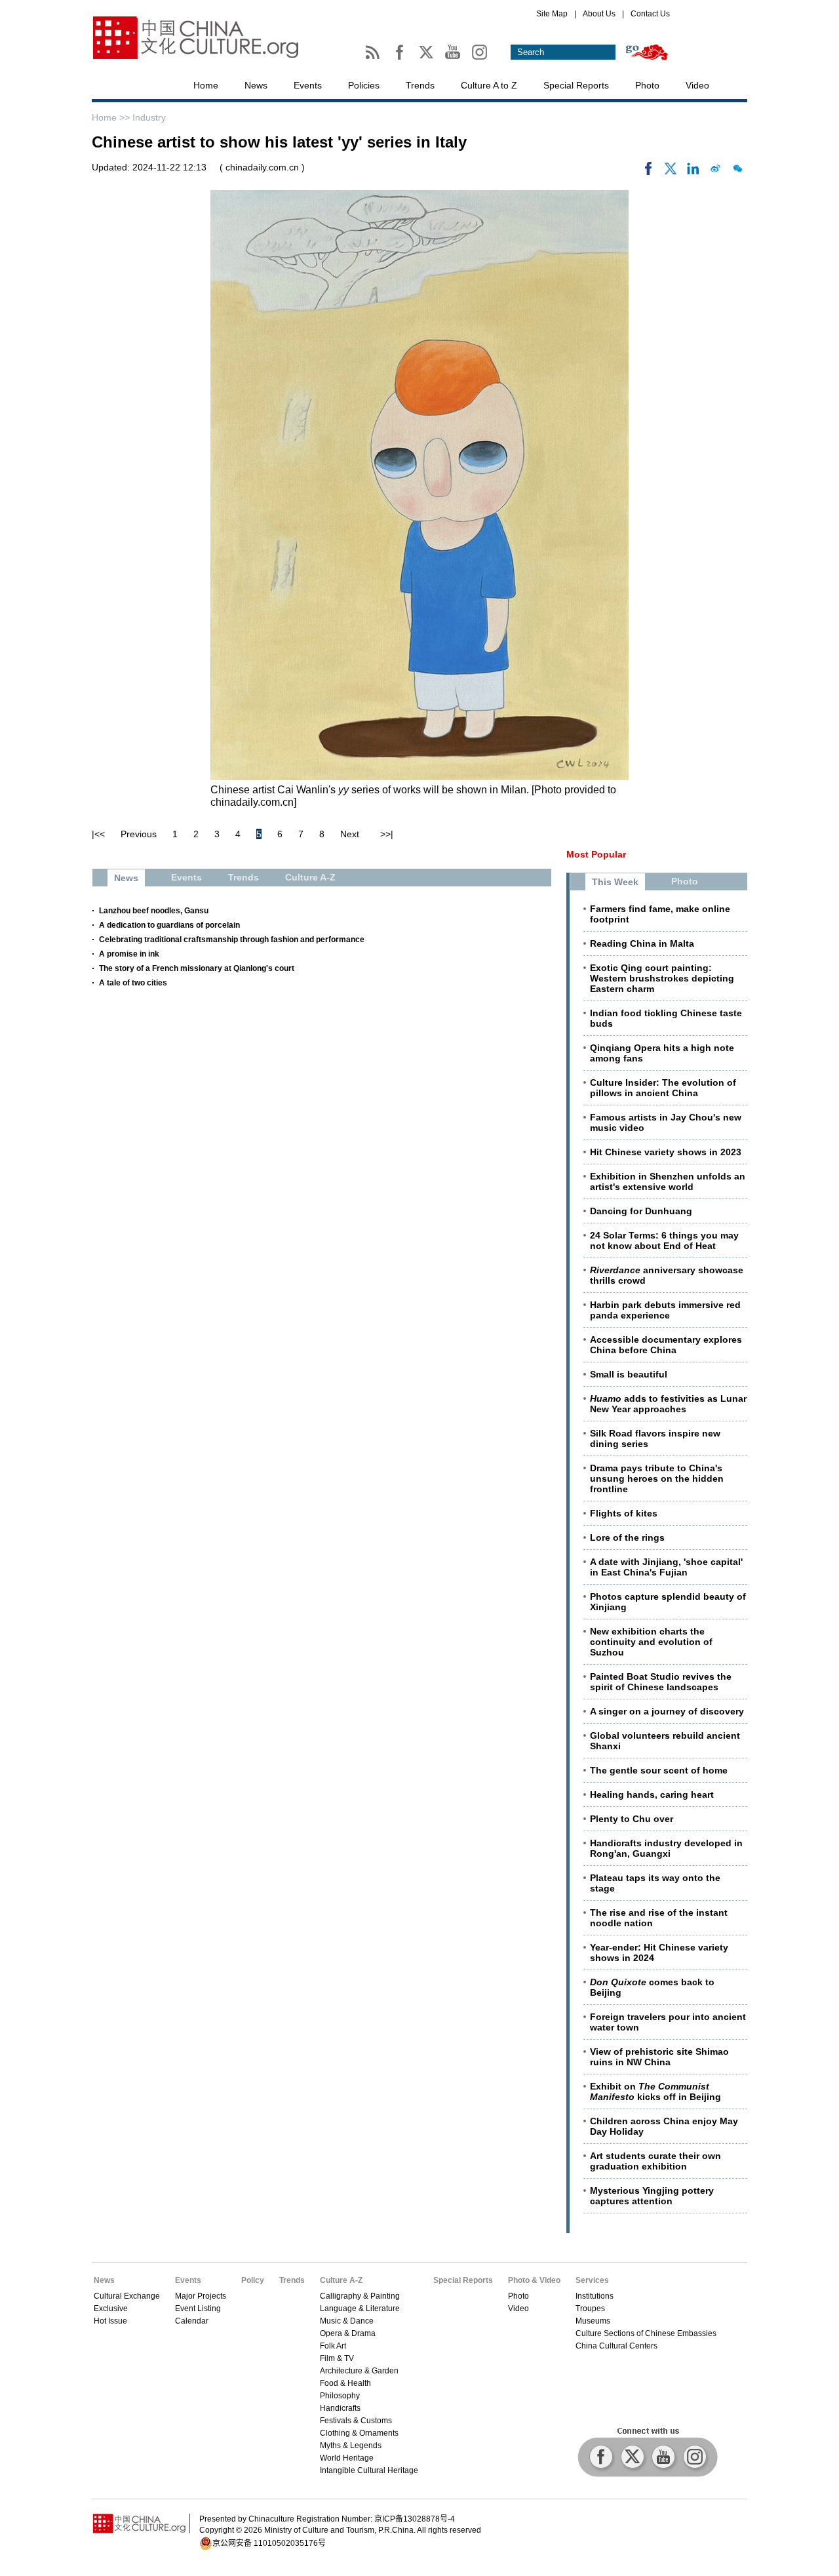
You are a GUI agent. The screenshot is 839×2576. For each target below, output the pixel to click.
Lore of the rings (627, 1537)
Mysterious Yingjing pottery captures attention (652, 2196)
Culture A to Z (489, 85)
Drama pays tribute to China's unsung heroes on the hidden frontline (657, 1478)
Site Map (552, 14)
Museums (593, 2321)
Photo (647, 85)
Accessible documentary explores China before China (666, 1345)
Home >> (112, 117)
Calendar (192, 2321)
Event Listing (198, 2308)
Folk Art (333, 2346)
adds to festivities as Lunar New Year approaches (668, 1404)
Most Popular (596, 854)
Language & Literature (360, 2308)
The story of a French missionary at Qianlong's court (197, 968)
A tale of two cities (133, 983)
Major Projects (201, 2296)
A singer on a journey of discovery (667, 1711)
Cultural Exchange (127, 2296)
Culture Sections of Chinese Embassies (646, 2333)
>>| (387, 834)
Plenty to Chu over (632, 1819)
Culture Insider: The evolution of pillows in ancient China (663, 1088)
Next (350, 834)
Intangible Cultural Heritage (369, 2470)
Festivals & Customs (356, 2421)
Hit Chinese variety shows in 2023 (666, 1152)
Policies (364, 85)
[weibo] (715, 172)
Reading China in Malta (642, 943)
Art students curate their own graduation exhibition (655, 2161)
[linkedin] (693, 172)
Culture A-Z (341, 2280)
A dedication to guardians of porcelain (169, 925)
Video (697, 85)
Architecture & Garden (359, 2371)
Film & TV (337, 2358)
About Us (599, 14)
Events (308, 85)
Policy (253, 2280)
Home (206, 85)
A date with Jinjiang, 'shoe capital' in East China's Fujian (666, 1567)
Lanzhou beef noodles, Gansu (154, 911)
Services (592, 2280)
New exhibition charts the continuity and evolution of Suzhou (651, 1642)
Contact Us (650, 14)
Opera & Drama (348, 2333)
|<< (98, 834)
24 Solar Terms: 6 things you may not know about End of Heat (664, 1240)
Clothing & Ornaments (359, 2433)
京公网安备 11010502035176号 (269, 2543)
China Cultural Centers (616, 2346)
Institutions (595, 2296)
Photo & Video (534, 2280)
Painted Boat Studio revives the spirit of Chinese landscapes (661, 1682)
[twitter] (671, 172)
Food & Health (345, 2383)
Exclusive (111, 2308)
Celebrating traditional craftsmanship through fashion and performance (232, 940)
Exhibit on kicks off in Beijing (655, 2091)
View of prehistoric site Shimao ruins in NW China (659, 2057)
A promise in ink (129, 954)
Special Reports (576, 85)
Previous (139, 834)
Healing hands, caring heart (652, 1794)
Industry (149, 117)
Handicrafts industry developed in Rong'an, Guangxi (666, 1848)
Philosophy (340, 2396)
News (256, 85)
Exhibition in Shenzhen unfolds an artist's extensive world (668, 1181)
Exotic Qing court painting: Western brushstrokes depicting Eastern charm (662, 978)
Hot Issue (110, 2321)
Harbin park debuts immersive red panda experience (665, 1310)
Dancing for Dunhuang (641, 1211)
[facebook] (648, 172)
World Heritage (347, 2458)
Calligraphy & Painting (360, 2296)
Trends (420, 85)
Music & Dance (347, 2321)
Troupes (590, 2308)
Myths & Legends (351, 2446)
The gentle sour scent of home (659, 1770)
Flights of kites (624, 1513)
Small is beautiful (629, 1374)
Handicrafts (340, 2408)
